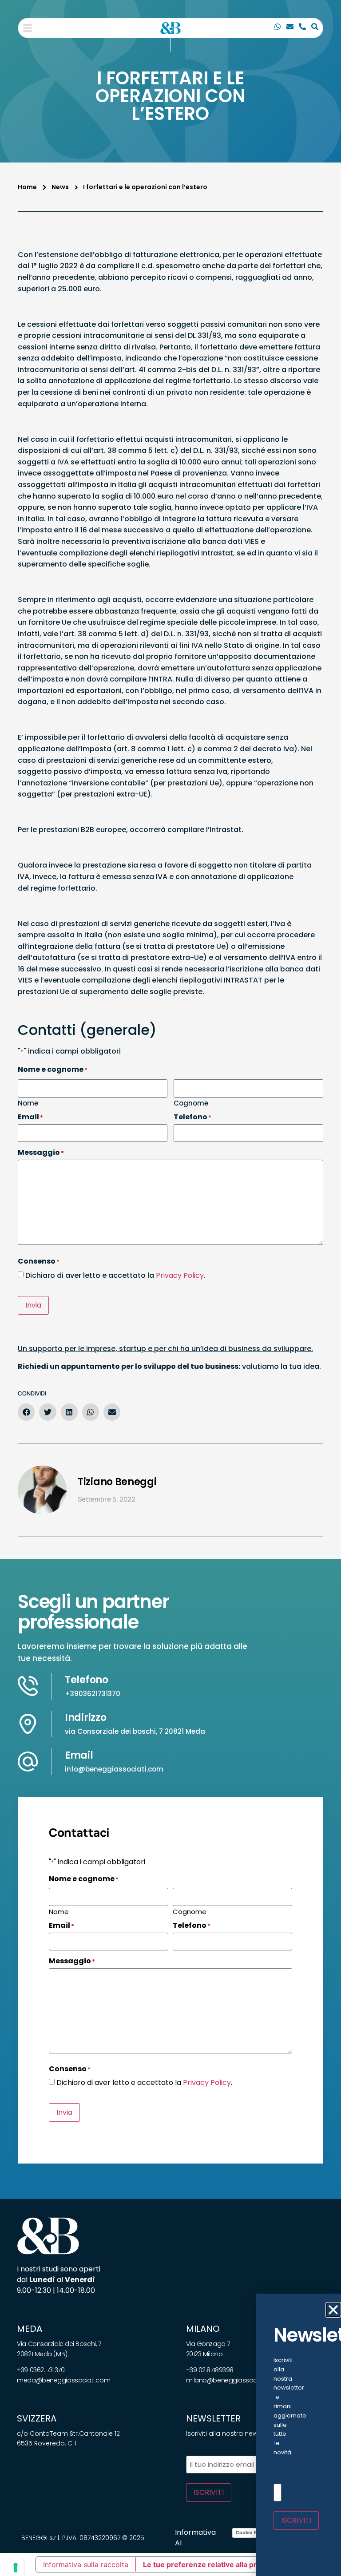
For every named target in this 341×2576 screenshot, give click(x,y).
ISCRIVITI (209, 2492)
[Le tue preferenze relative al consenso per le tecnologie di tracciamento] (16, 2568)
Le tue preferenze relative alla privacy (209, 2564)
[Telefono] (302, 28)
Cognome (191, 1102)
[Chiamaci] (278, 28)
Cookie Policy (252, 2532)
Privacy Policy (180, 1275)
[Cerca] (315, 28)
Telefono (87, 1680)
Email (79, 1755)
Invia (33, 1305)
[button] (28, 28)
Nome (28, 1102)
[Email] (290, 28)
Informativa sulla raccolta (86, 2564)
